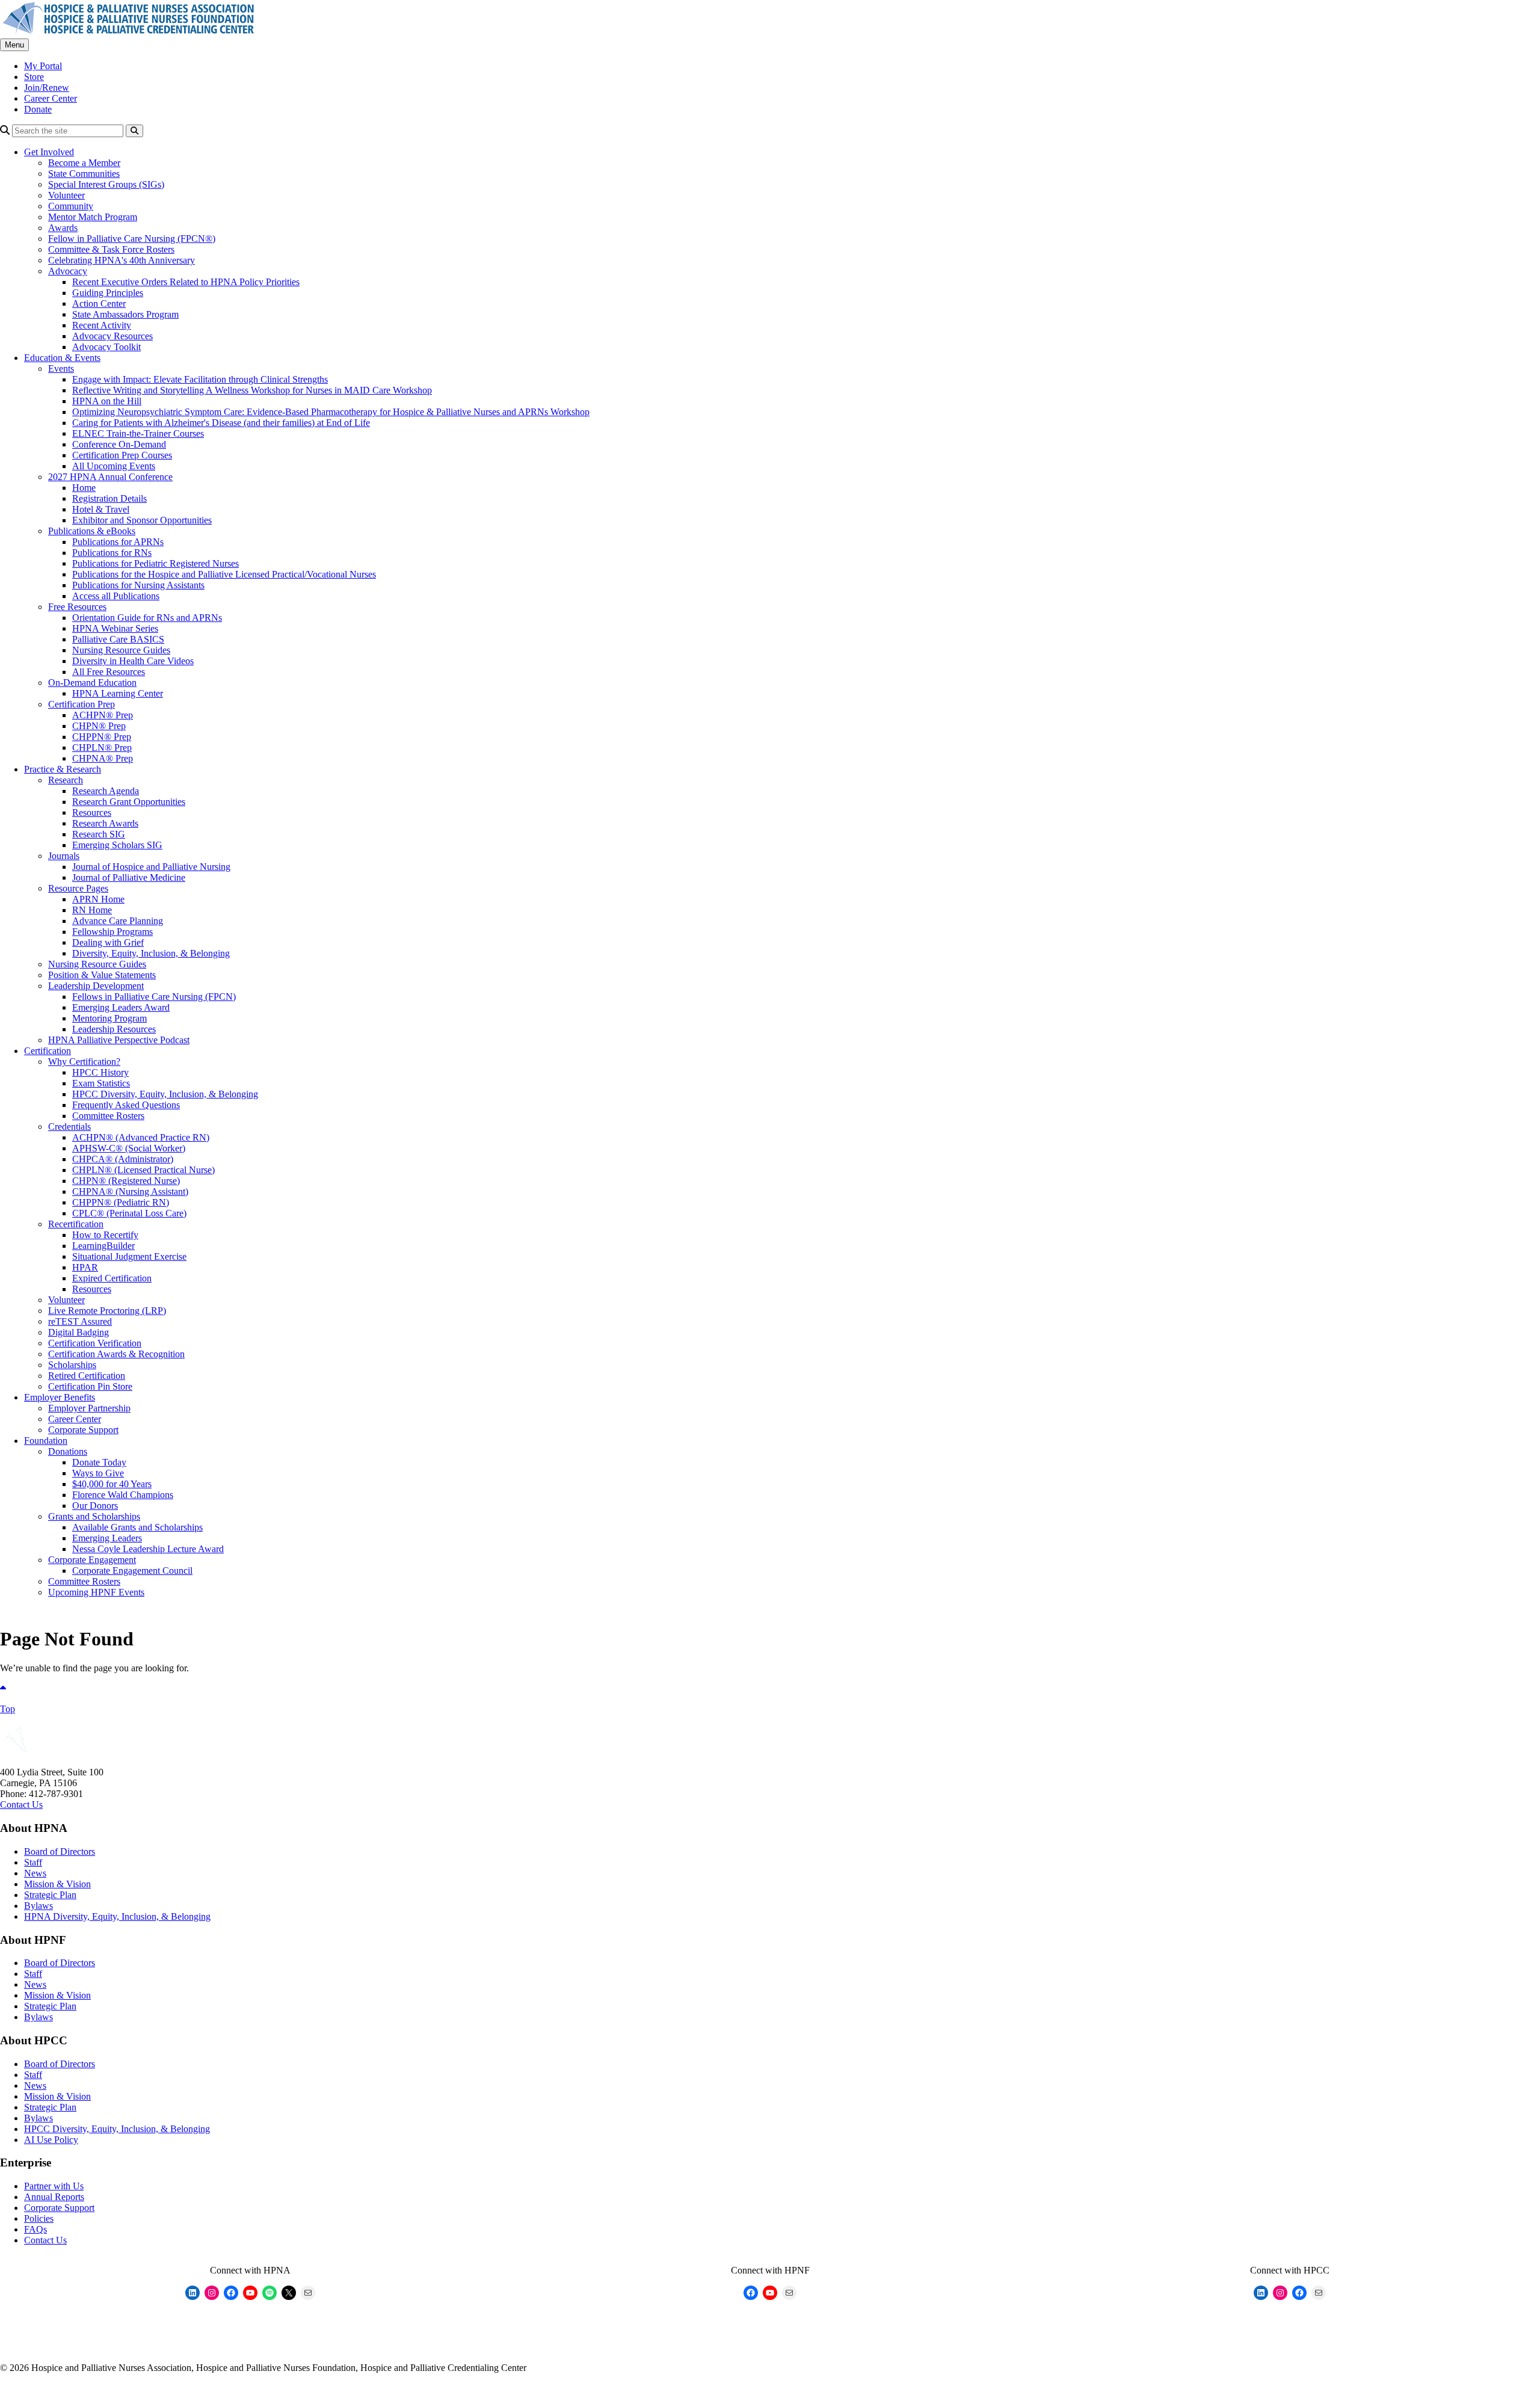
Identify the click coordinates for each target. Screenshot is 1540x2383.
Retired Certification (87, 1376)
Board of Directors (60, 1851)
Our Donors (95, 1506)
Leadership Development (96, 986)
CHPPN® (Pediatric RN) (121, 1202)
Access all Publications (116, 596)
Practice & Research (63, 769)
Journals (64, 856)
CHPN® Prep (99, 726)
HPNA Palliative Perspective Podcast (119, 1040)
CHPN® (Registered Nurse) (126, 1181)
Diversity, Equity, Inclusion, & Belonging (151, 953)
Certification (48, 1051)
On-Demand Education (92, 683)
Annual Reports (54, 2197)
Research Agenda (106, 791)
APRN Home (98, 899)
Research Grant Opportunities (129, 802)
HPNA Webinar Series (115, 628)
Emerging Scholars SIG (117, 845)
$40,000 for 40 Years (112, 1484)
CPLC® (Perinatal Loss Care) (129, 1213)
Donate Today (99, 1462)
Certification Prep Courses (122, 455)
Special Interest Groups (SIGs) (106, 184)
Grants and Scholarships (94, 1516)
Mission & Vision (57, 1884)
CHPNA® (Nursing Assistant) (130, 1191)
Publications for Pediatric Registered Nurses (156, 563)
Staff (33, 1862)
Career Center (51, 98)
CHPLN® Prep (102, 748)
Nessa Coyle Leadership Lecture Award (148, 1549)
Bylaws (38, 1906)
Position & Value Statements (102, 975)
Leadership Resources (114, 1029)
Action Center (99, 304)
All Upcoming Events (114, 466)
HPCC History (100, 1072)
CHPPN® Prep (102, 737)
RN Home (92, 910)
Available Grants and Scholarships (137, 1527)
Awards (63, 228)
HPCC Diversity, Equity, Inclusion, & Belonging (165, 1094)
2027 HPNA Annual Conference (110, 477)
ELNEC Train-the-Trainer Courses (138, 433)
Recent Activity (102, 325)
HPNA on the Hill (107, 401)
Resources (92, 812)
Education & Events (62, 358)
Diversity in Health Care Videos (133, 661)
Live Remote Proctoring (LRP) (107, 1311)
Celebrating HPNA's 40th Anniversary (122, 260)
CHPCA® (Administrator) (123, 1159)
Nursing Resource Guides (121, 650)
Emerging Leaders (107, 1538)
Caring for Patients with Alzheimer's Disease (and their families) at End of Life (221, 423)
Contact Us (21, 1805)
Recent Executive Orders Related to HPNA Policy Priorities (186, 282)
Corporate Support (83, 1430)
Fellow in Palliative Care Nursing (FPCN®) (132, 239)
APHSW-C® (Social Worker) (129, 1148)
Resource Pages (78, 888)
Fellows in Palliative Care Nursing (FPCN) (154, 997)
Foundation (46, 1441)
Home (84, 488)
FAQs (35, 2229)
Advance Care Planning (118, 921)
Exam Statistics (101, 1083)
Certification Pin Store (90, 1386)
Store (34, 77)
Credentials (69, 1127)
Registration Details (109, 498)
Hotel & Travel (101, 509)
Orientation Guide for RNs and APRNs (147, 618)
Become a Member (84, 163)
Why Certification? (84, 1062)
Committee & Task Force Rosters (111, 249)
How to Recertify (105, 1235)
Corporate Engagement (92, 1560)
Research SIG (99, 834)
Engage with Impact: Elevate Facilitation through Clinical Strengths (200, 379)
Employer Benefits (60, 1397)
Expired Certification (112, 1278)
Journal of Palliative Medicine (129, 877)
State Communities (84, 174)
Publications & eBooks (92, 531)
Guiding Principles (108, 293)
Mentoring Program (109, 1018)
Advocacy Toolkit (106, 347)
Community (71, 206)
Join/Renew (47, 88)
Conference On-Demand (119, 444)
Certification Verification (95, 1343)
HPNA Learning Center (118, 693)
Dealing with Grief (108, 942)
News (35, 1873)
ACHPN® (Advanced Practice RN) (141, 1137)
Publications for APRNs (118, 542)
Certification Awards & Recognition (116, 1354)
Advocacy (68, 271)
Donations (68, 1451)
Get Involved (49, 152)
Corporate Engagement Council (132, 1571)
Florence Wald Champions (123, 1495)
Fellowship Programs (112, 932)
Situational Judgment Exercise (129, 1256)
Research (66, 780)
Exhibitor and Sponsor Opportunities (142, 520)
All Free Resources (109, 672)
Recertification (76, 1224)
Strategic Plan (50, 1895)
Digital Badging (79, 1332)
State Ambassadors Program (125, 314)
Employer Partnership (89, 1408)
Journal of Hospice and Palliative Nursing (151, 867)
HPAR (85, 1267)
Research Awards (105, 823)
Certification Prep (82, 704)
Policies (39, 2218)
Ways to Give (98, 1473)
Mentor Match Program (93, 217)
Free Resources (77, 607)
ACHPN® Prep (103, 715)
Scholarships (72, 1365)
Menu (14, 45)
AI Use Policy (51, 2140)
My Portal (43, 66)
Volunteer (66, 195)
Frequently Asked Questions (126, 1105)
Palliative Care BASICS (118, 639)
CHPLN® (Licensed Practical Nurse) (143, 1170)
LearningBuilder (103, 1246)
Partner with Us (54, 2186)
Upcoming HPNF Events (96, 1592)
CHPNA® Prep (103, 758)
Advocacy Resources (112, 336)
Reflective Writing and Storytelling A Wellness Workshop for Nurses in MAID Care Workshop (252, 390)
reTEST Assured (80, 1321)
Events (61, 368)
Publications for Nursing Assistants (138, 585)
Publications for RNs (112, 553)
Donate (38, 109)
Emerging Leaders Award (121, 1007)
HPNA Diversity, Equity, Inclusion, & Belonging (117, 1916)
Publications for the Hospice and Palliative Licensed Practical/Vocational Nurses (224, 574)
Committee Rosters (108, 1116)
